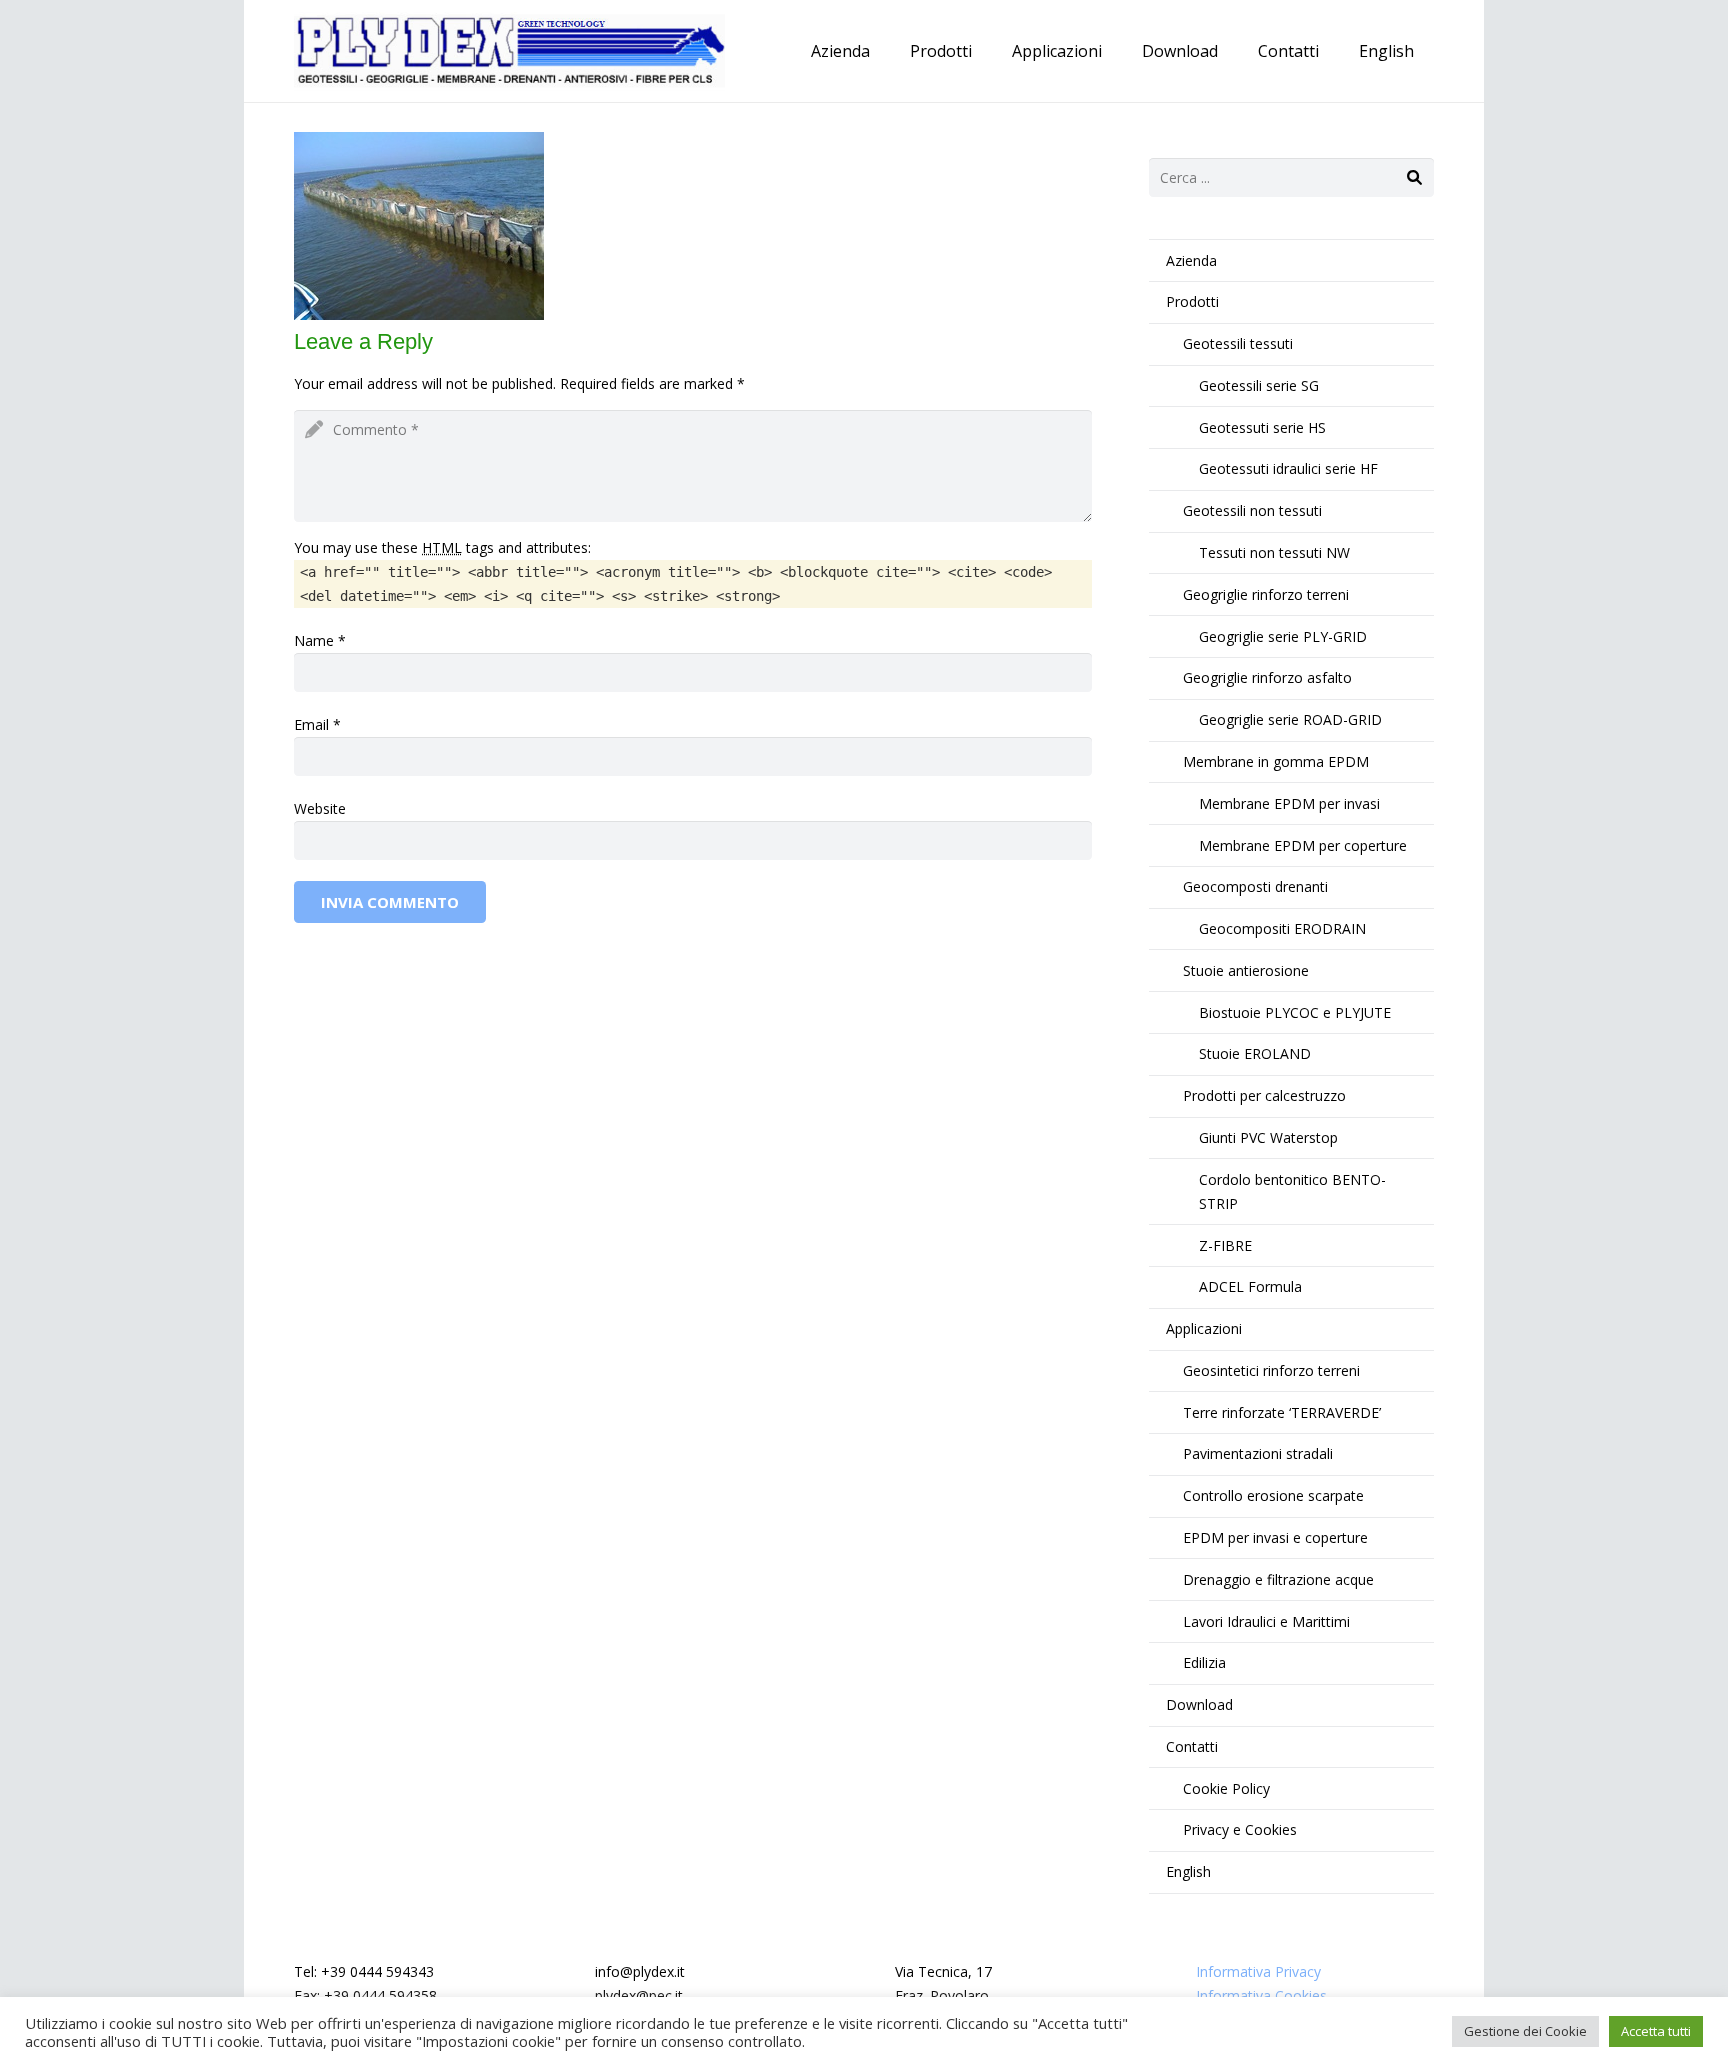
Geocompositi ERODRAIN (1282, 928)
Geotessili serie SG (1259, 385)
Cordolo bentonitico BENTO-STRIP (1292, 1191)
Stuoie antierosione (1246, 970)
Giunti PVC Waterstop (1268, 1137)
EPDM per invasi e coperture (1275, 1537)
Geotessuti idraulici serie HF (1288, 468)
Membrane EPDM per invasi (1289, 803)
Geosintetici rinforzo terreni (1271, 1370)
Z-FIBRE (1225, 1245)
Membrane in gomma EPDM (1276, 761)
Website (320, 808)
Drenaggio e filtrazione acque (1278, 1579)
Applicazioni (1204, 1328)
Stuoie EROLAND (1255, 1053)
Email (311, 724)
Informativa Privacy (1258, 1971)
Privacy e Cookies (1240, 1829)
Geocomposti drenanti (1255, 886)
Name (314, 640)
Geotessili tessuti (1238, 343)
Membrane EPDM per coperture (1303, 845)
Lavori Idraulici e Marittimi (1266, 1621)
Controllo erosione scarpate (1273, 1495)
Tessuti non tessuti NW (1274, 552)
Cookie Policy (1226, 1788)
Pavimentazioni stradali (1258, 1453)
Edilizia (1204, 1662)
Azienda (1191, 260)
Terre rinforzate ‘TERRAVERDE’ (1282, 1412)
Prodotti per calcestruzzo (1264, 1095)
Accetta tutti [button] (1656, 2031)
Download (1199, 1704)
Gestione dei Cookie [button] (1525, 2031)
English (1188, 1871)
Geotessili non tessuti (1252, 510)
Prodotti (1192, 301)
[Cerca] (1414, 177)
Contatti (1192, 1746)
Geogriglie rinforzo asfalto (1267, 677)
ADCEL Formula (1250, 1286)
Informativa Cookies (1261, 1995)
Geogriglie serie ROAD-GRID (1290, 719)
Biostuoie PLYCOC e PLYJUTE (1295, 1012)
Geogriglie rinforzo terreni (1266, 594)
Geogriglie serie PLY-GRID (1283, 636)
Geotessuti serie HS (1262, 427)
